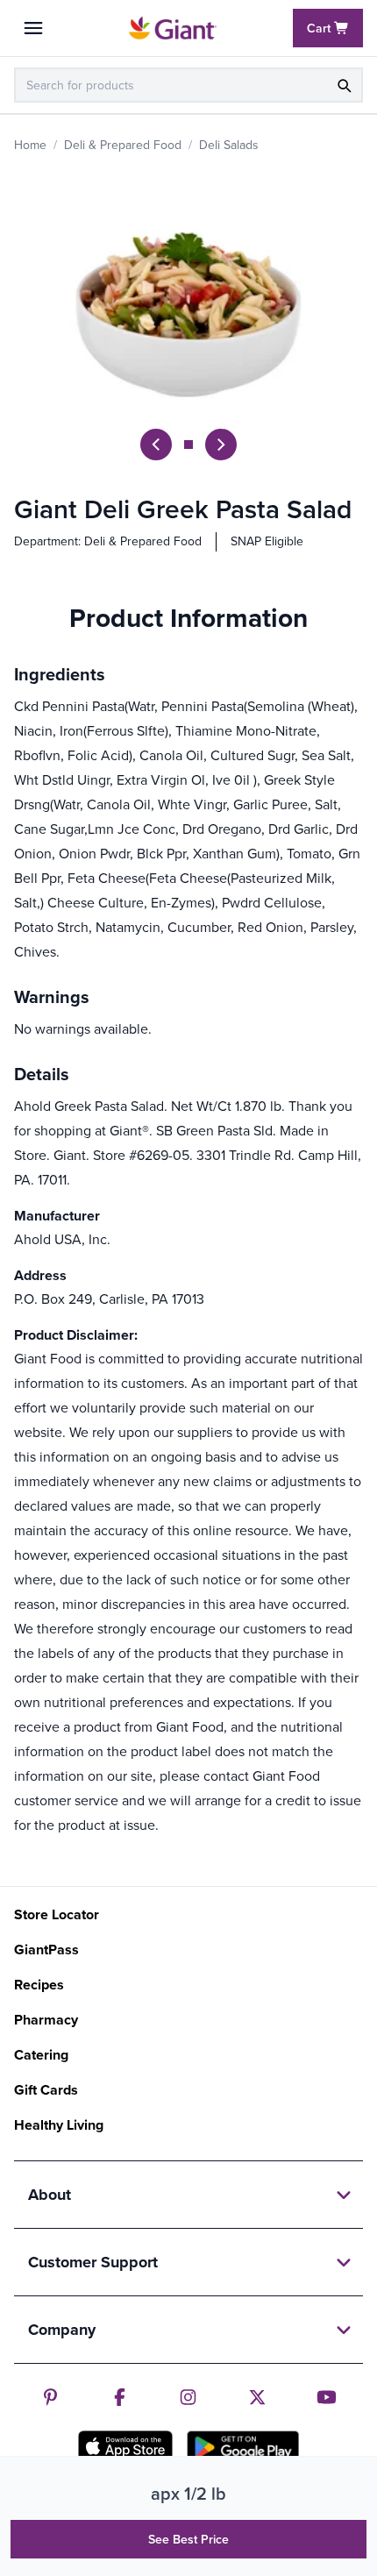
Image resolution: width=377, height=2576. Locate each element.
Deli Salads (229, 145)
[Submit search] (344, 85)
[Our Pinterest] (50, 2397)
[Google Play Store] (243, 2447)
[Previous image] (156, 445)
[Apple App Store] (125, 2446)
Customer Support (93, 2262)
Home (30, 145)
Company (62, 2330)
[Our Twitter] (257, 2397)
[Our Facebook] (120, 2397)
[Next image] (221, 445)
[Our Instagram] (188, 2397)
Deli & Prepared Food (123, 145)
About (50, 2195)
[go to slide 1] (188, 445)
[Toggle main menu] (33, 28)
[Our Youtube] (327, 2397)
